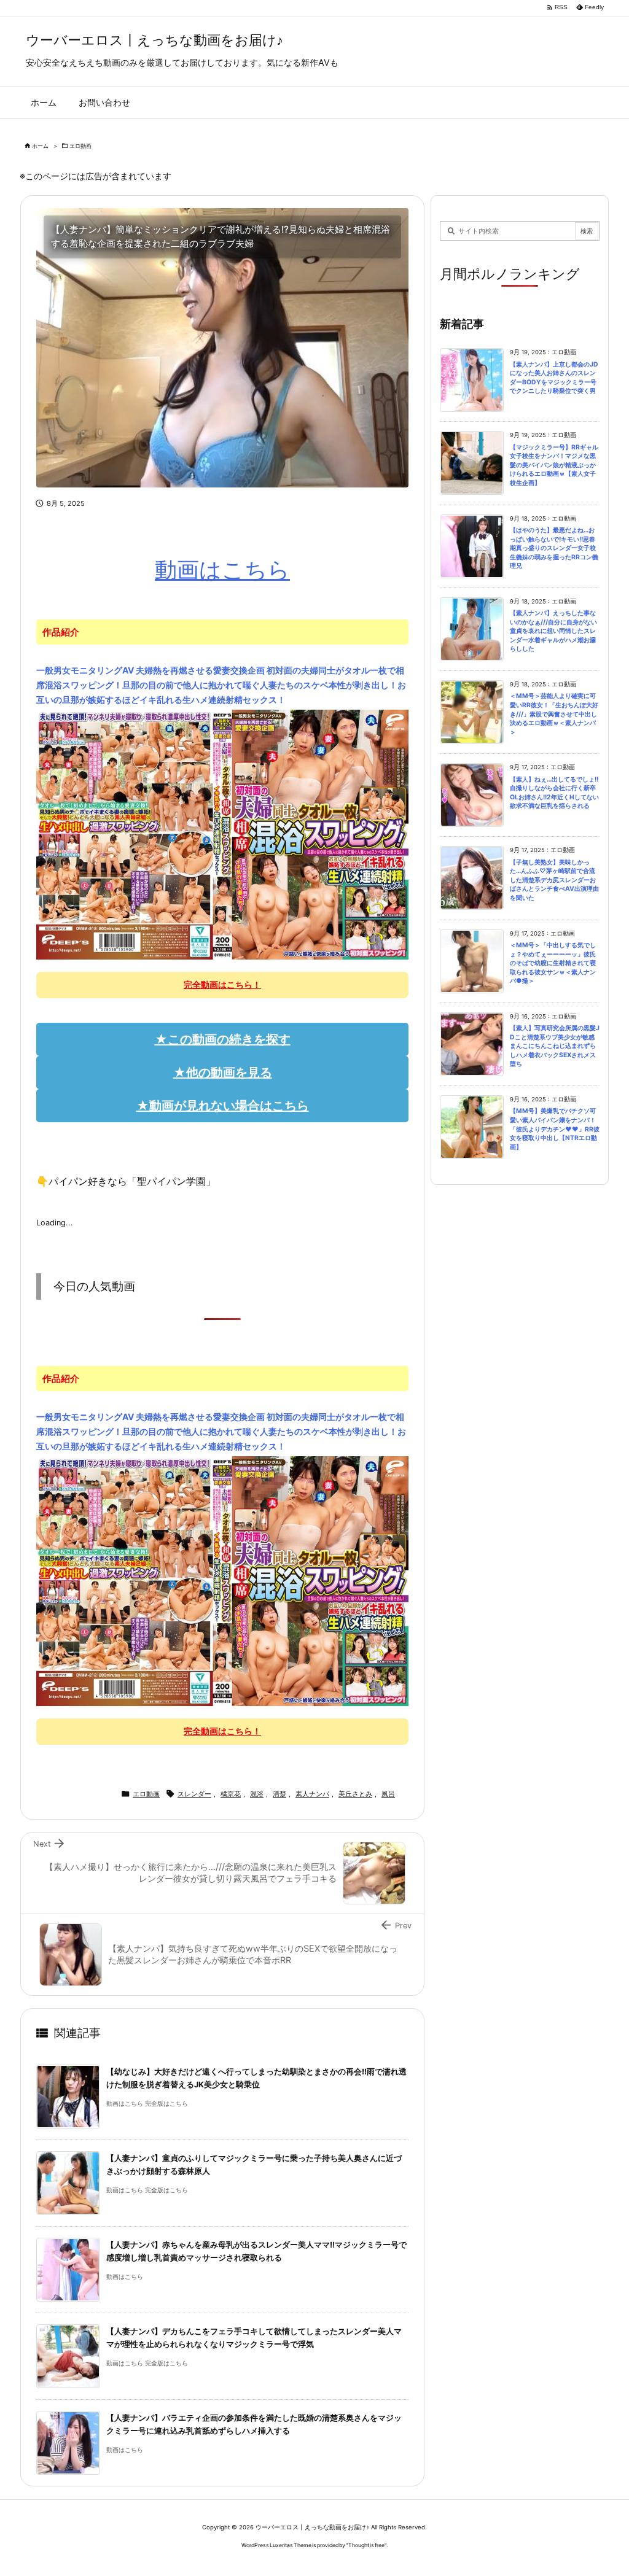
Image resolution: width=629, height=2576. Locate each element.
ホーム (40, 146)
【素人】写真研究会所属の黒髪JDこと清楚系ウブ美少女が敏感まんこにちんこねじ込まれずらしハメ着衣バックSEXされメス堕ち (555, 1046)
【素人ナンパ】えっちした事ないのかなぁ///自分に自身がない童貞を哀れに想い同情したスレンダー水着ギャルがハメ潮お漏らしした (553, 631)
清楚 (279, 1794)
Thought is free (366, 2545)
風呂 (388, 1794)
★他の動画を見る (223, 1073)
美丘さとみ (355, 1794)
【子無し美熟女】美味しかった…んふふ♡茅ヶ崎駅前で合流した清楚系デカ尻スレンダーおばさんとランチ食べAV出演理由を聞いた (554, 880)
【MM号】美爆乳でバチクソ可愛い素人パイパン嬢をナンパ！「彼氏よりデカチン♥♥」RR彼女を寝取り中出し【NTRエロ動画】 (555, 1129)
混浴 (257, 1794)
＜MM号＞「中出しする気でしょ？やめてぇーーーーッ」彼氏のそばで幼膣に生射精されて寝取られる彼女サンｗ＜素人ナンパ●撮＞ (553, 963)
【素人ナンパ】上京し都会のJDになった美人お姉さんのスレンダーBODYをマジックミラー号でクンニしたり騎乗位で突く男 (554, 378)
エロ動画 (80, 146)
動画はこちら (222, 570)
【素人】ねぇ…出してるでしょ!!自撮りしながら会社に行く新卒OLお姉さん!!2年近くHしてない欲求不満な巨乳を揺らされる (554, 793)
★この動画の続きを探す (223, 1039)
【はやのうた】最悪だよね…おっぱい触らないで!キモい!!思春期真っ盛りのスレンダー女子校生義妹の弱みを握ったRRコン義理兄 (554, 548)
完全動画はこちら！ (222, 984)
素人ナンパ (312, 1794)
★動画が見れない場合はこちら (223, 1106)
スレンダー (194, 1794)
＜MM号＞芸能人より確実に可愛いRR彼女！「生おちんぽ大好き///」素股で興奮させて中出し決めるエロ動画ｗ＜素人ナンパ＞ (554, 714)
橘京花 (231, 1794)
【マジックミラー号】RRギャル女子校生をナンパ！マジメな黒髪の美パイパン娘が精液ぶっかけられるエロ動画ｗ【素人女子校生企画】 (554, 465)
